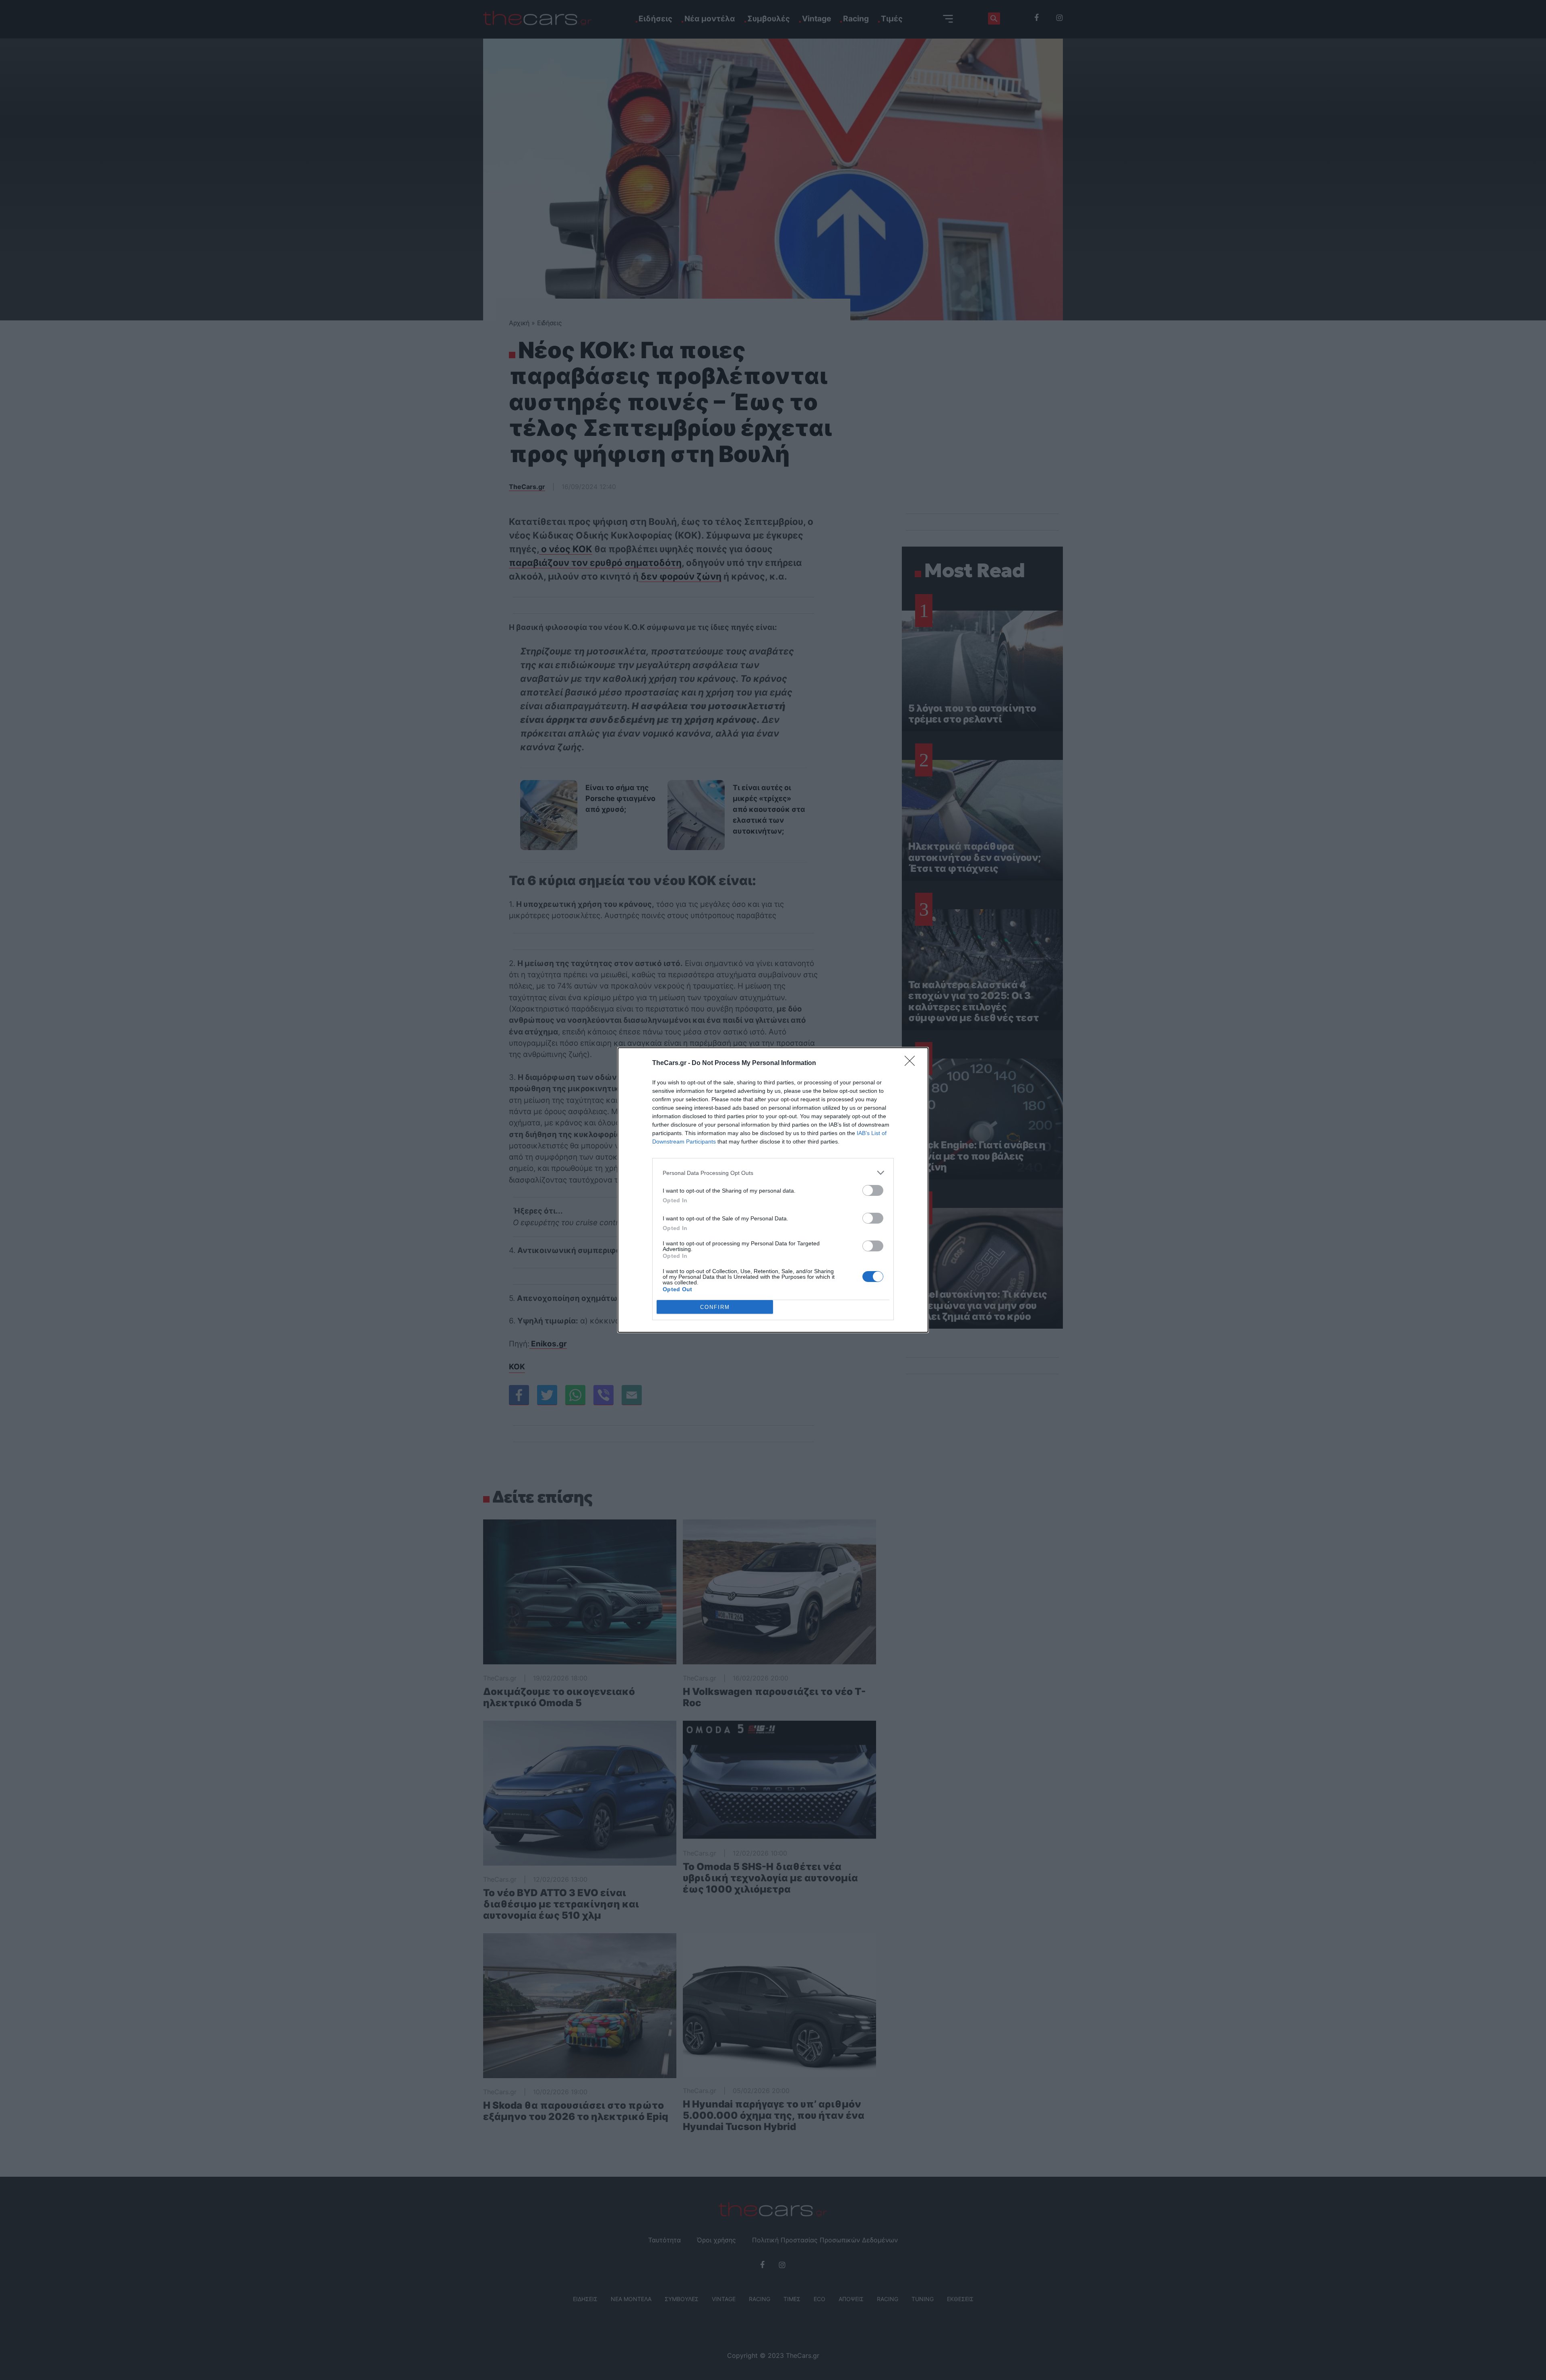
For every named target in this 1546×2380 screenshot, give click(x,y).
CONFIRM (715, 1307)
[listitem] (773, 1173)
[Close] (912, 1063)
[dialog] (773, 1190)
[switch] (873, 1190)
